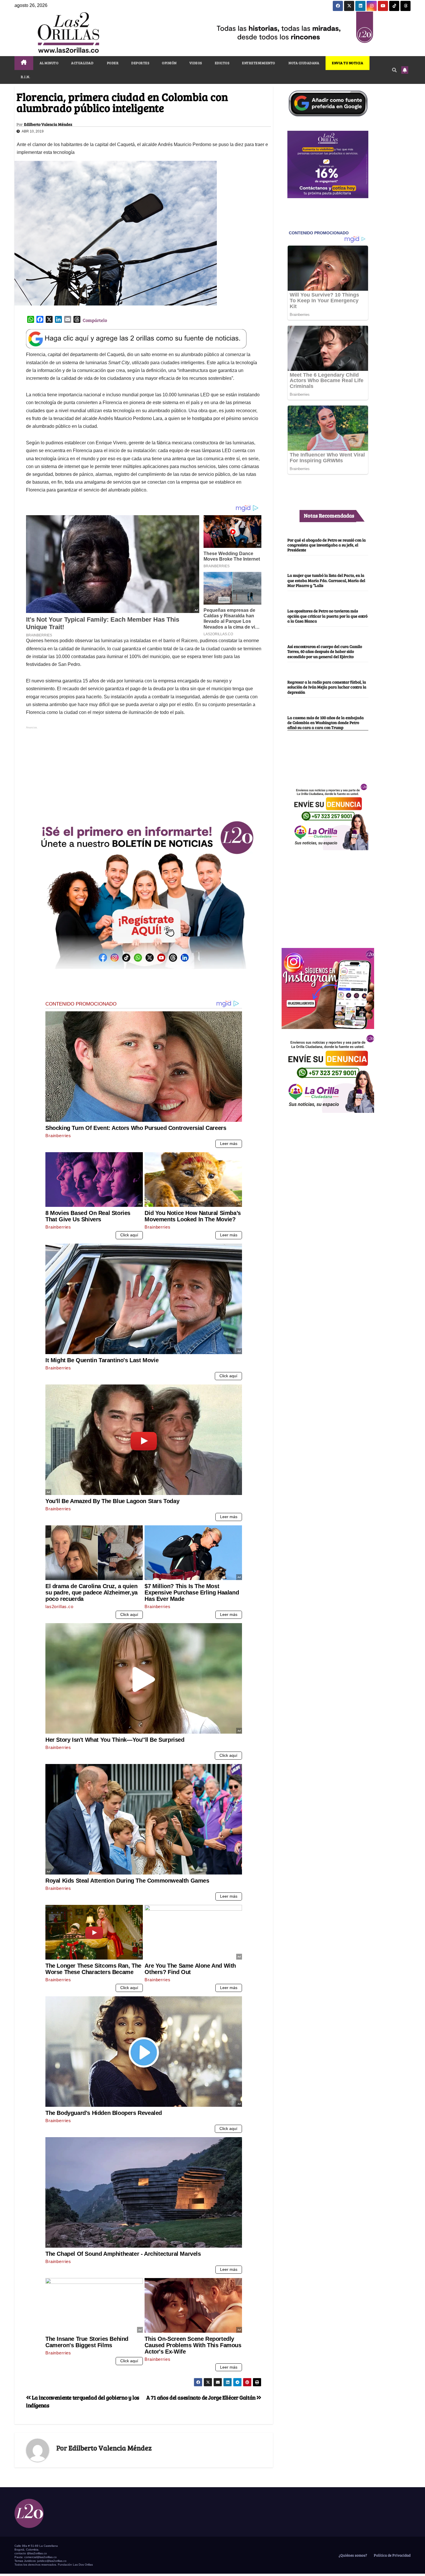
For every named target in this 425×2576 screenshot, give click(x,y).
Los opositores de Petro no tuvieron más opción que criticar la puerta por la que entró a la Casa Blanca (327, 616)
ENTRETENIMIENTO (259, 63)
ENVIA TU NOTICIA (348, 63)
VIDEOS (196, 63)
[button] (394, 70)
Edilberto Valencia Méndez (48, 124)
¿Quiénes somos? (352, 2555)
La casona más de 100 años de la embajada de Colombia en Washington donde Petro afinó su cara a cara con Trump (326, 722)
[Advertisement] (144, 771)
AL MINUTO (49, 63)
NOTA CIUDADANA (304, 63)
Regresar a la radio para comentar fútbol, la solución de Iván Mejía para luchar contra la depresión (327, 687)
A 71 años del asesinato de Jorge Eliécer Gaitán (202, 2397)
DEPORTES (140, 63)
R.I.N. (25, 77)
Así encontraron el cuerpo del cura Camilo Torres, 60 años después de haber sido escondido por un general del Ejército (325, 651)
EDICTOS (222, 63)
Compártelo (95, 320)
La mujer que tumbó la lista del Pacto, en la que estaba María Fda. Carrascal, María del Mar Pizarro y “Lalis (326, 580)
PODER (112, 63)
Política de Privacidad (392, 2555)
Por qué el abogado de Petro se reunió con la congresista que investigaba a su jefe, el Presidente (327, 545)
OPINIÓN (169, 63)
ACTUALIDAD (82, 63)
